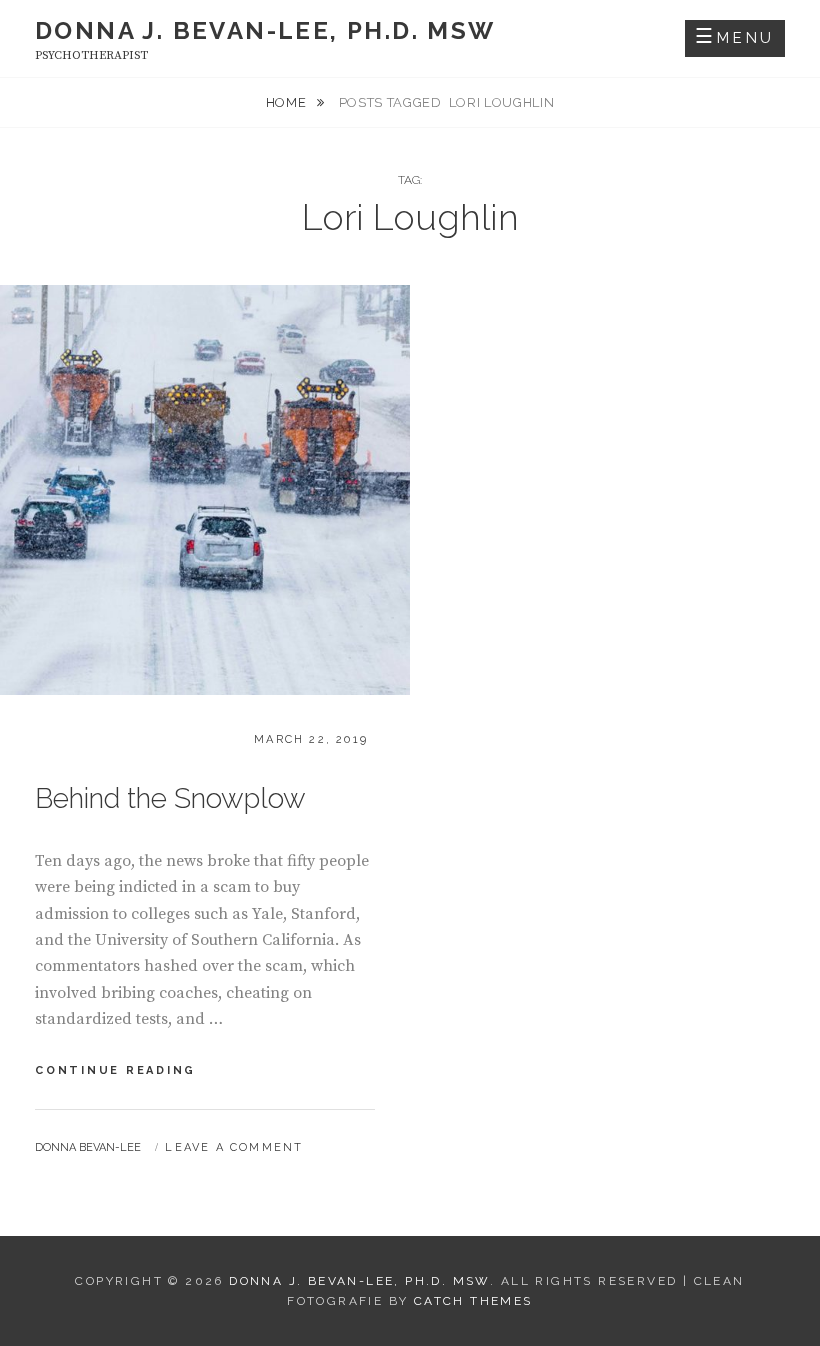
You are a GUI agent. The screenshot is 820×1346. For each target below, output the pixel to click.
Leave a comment (234, 1147)
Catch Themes (473, 1301)
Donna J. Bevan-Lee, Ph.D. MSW (265, 30)
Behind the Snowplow (170, 798)
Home (288, 102)
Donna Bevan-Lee (88, 1147)
